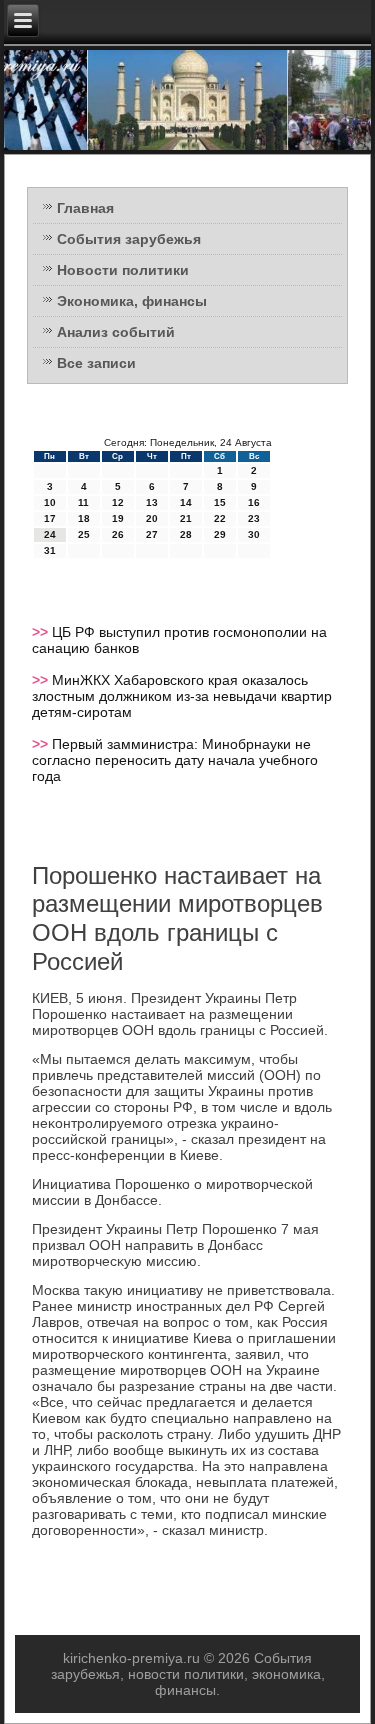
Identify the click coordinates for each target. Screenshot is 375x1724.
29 (220, 534)
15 (220, 502)
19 (118, 518)
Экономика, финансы (132, 301)
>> (42, 632)
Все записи (96, 363)
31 (50, 550)
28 (186, 534)
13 (152, 502)
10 (50, 502)
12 (118, 502)
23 (254, 518)
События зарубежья (129, 239)
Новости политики (123, 270)
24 (50, 534)
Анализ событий (116, 332)
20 (152, 518)
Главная (85, 208)
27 (152, 534)
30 (254, 534)
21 (186, 518)
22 (220, 518)
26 (118, 534)
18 (84, 518)
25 (84, 534)
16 (254, 502)
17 (50, 518)
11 (83, 502)
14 (186, 502)
